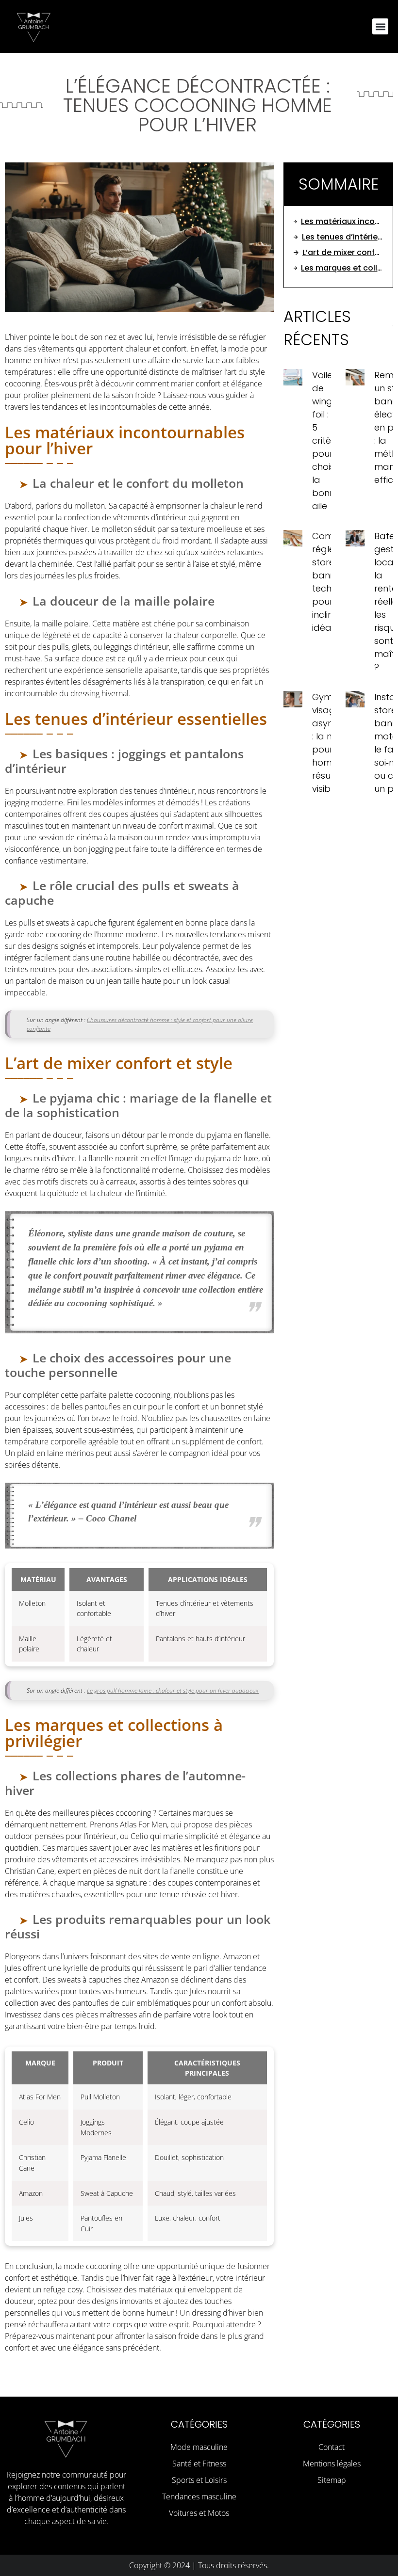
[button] (380, 26)
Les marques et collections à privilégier (342, 268)
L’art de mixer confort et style (343, 252)
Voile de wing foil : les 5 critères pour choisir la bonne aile (328, 440)
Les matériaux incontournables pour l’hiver (342, 221)
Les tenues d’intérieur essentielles (342, 237)
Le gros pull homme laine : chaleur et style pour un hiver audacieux (173, 1690)
